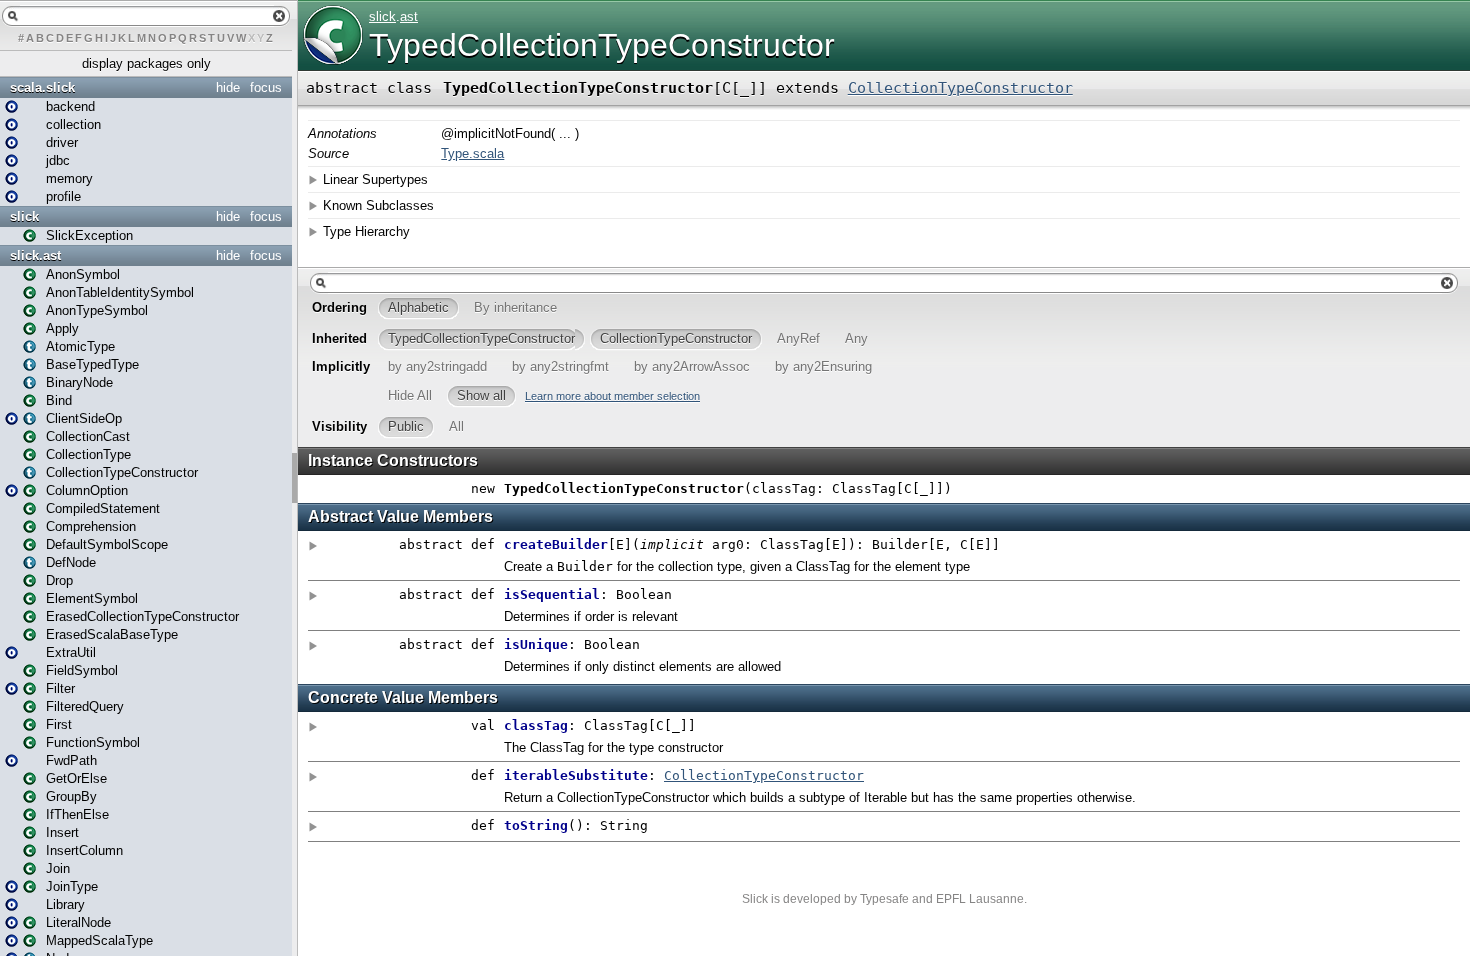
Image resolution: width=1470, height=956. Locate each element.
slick (24, 216)
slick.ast (35, 255)
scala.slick (42, 87)
